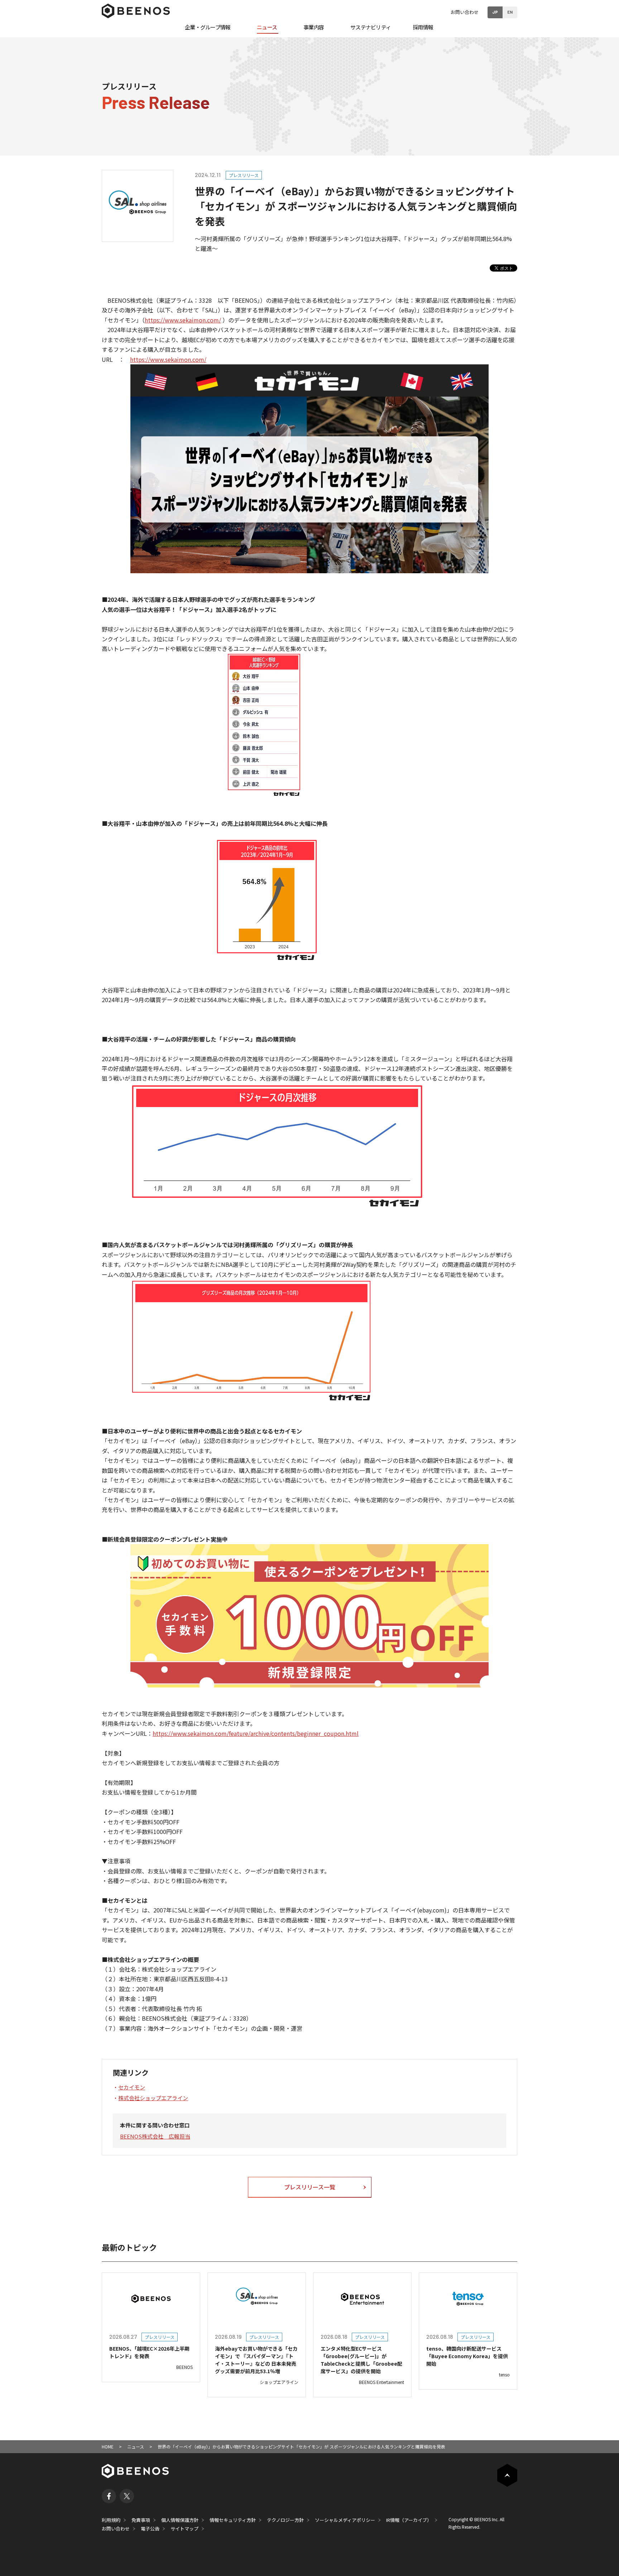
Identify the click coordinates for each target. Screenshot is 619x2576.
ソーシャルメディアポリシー (345, 2520)
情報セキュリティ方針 (233, 2520)
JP (495, 12)
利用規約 (111, 2520)
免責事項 (141, 2520)
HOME (108, 2446)
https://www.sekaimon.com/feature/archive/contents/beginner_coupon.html (256, 1733)
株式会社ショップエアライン (153, 2098)
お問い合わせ (465, 12)
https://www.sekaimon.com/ (183, 320)
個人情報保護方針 (180, 2520)
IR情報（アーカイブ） (409, 2520)
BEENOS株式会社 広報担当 (155, 2136)
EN (510, 12)
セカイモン (132, 2087)
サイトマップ (184, 2529)
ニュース (136, 2446)
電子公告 (150, 2529)
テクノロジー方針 (285, 2520)
